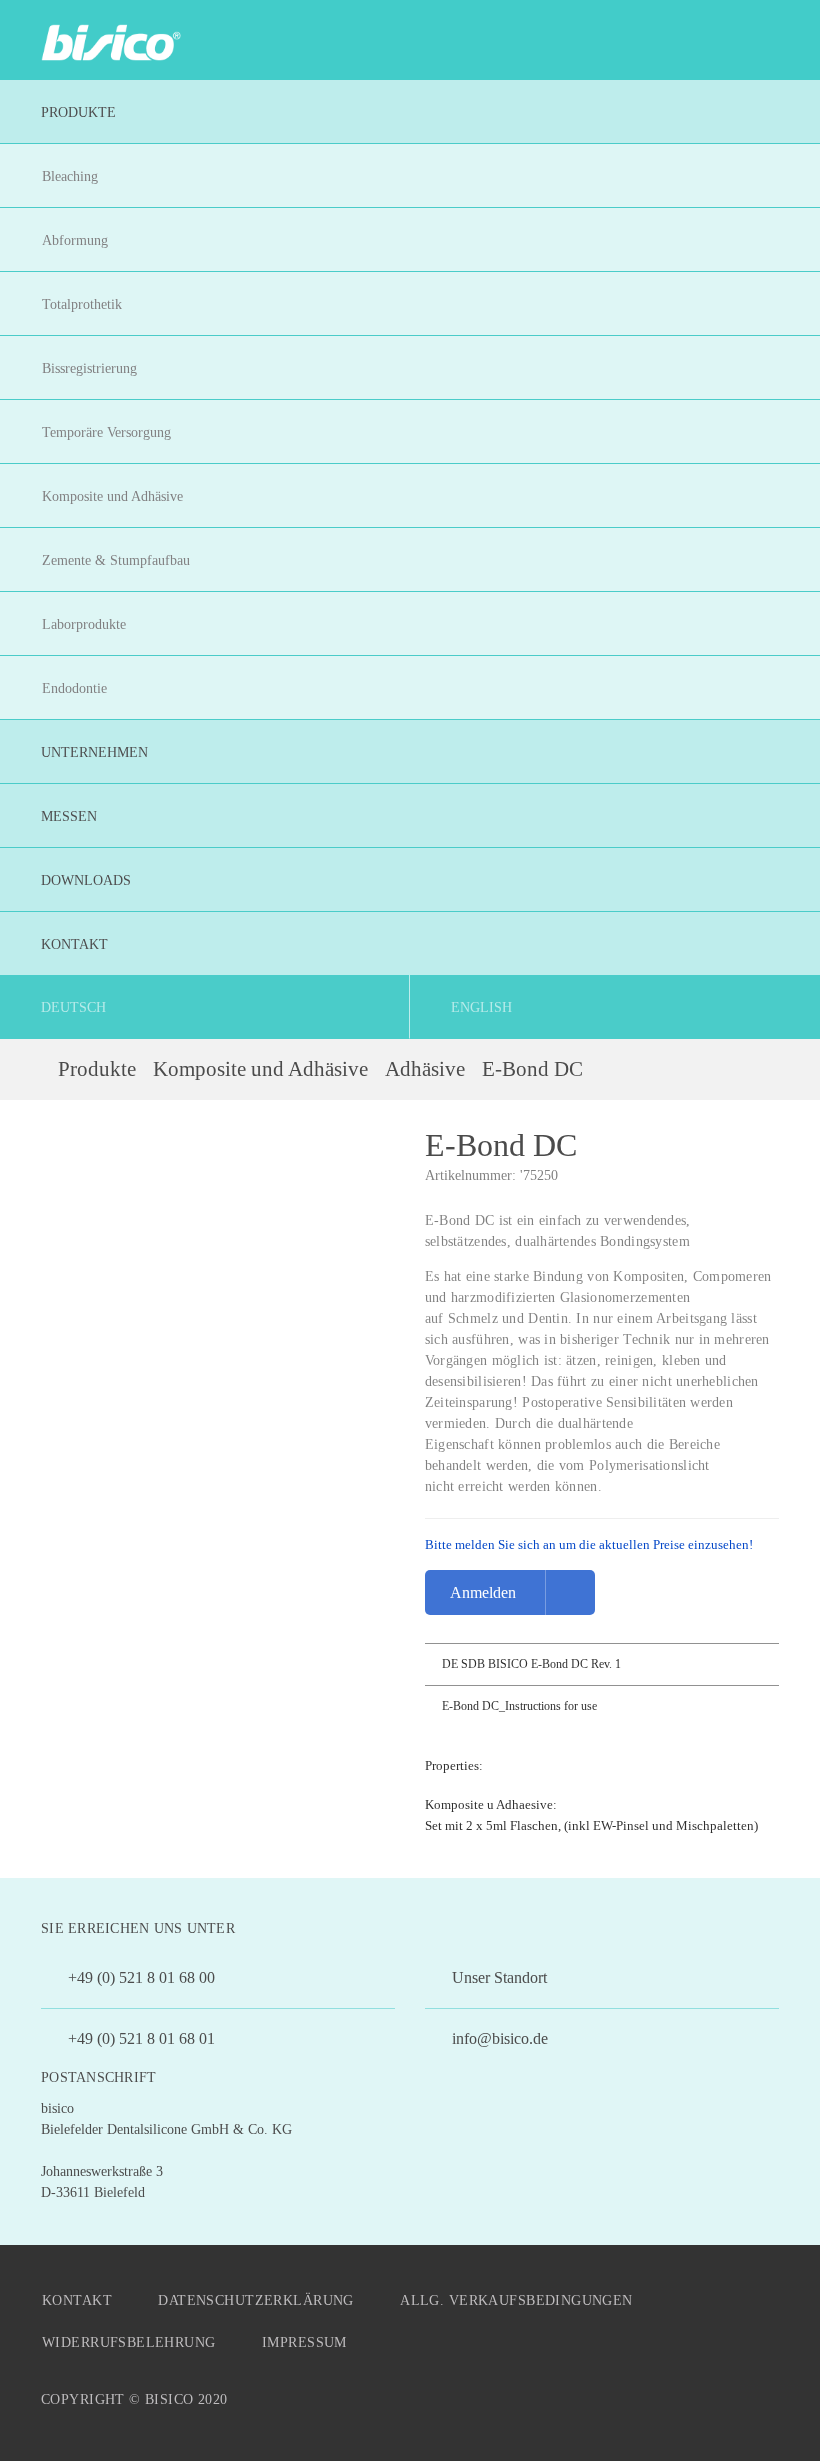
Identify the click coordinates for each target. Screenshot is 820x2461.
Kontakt (77, 2300)
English (481, 1007)
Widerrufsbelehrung (129, 2342)
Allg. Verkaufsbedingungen (516, 2300)
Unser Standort (497, 1977)
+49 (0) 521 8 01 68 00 (139, 1977)
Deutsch (73, 1007)
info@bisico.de (498, 2038)
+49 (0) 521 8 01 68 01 (139, 2038)
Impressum (304, 2342)
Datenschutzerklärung (255, 2300)
